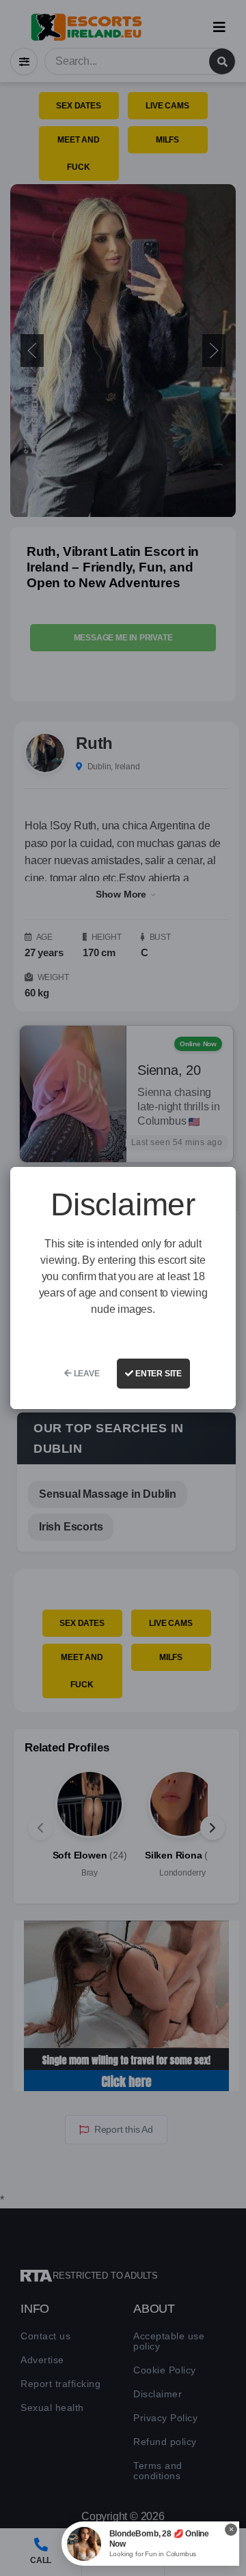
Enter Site (158, 1374)
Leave (86, 1374)
